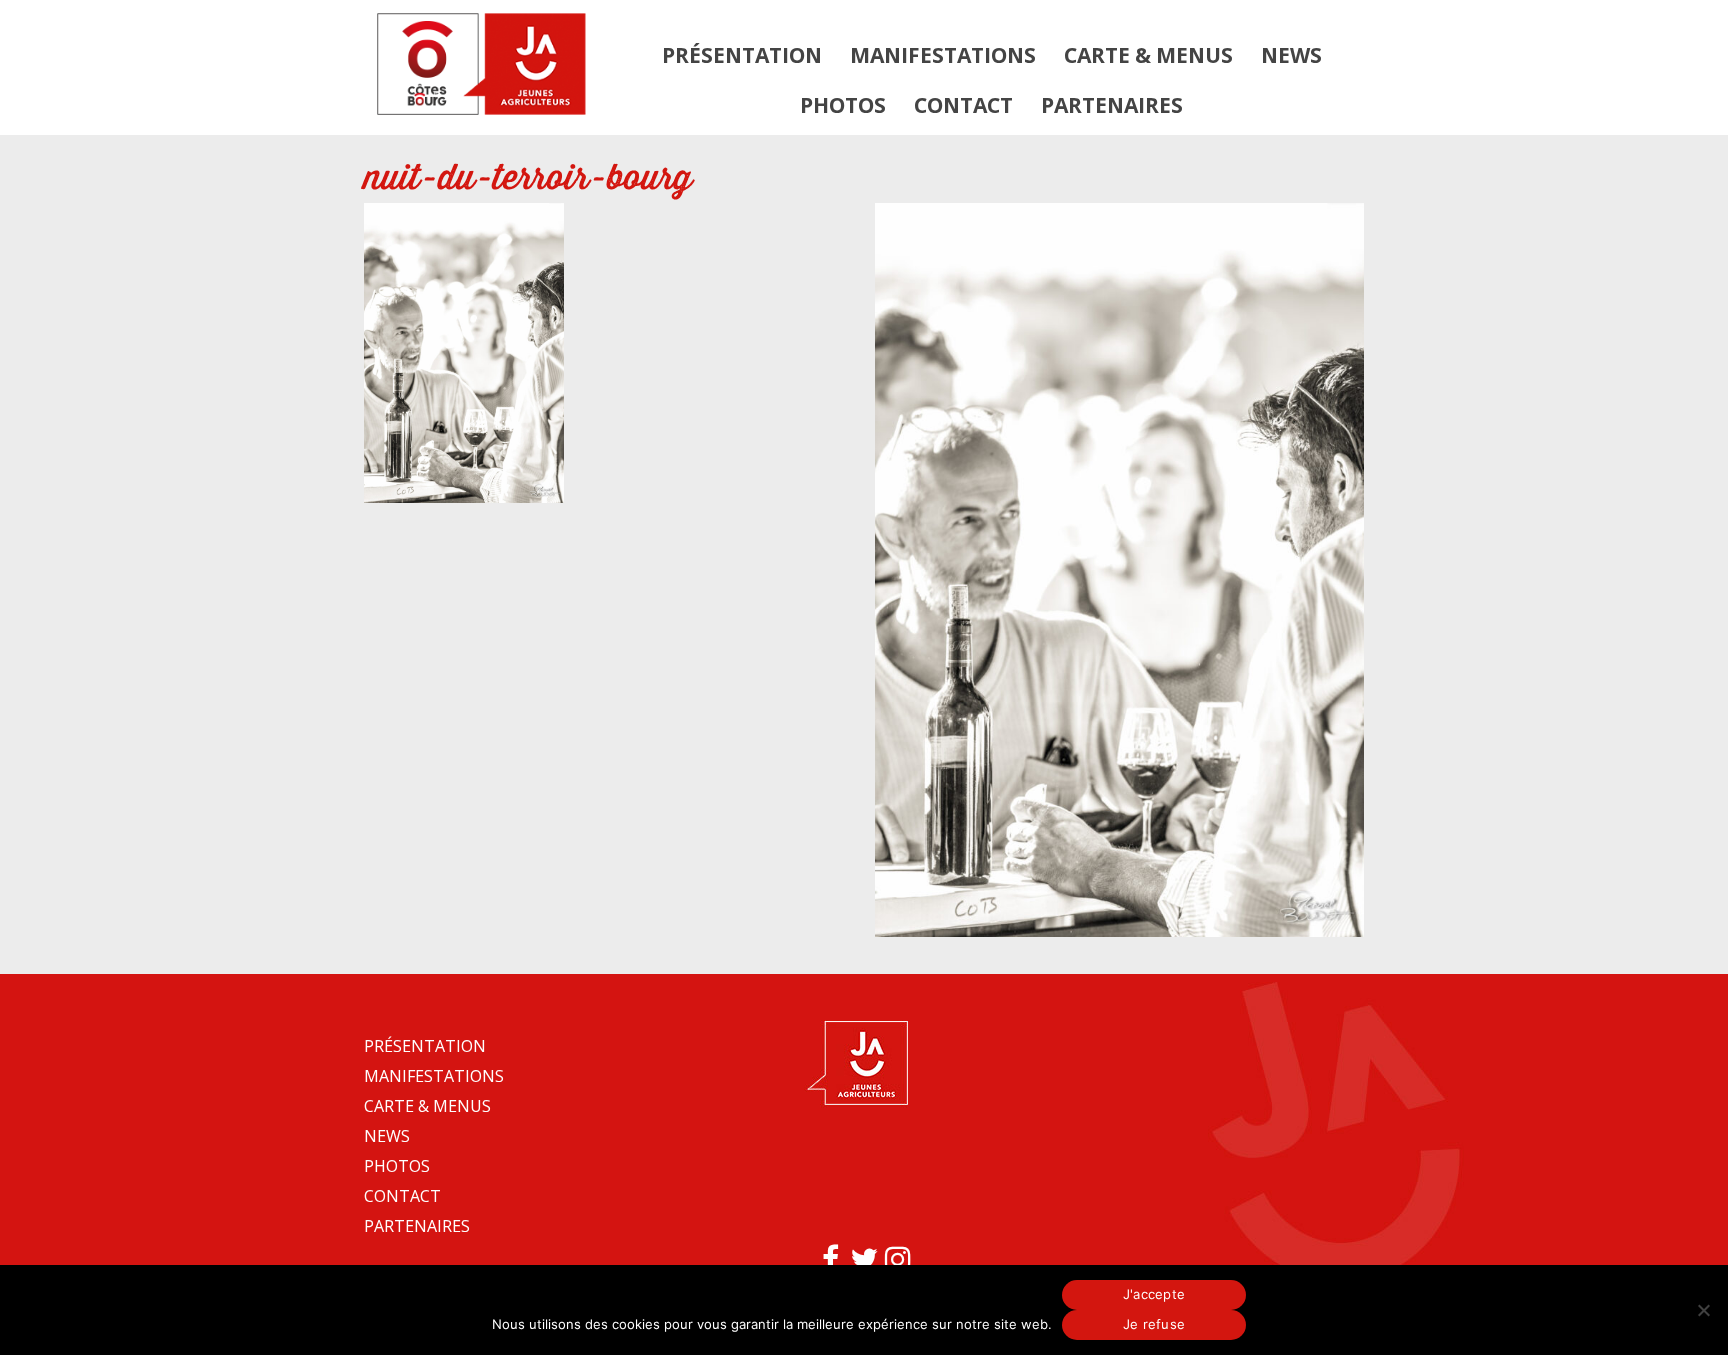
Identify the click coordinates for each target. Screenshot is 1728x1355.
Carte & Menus (1148, 55)
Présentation (742, 55)
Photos (843, 105)
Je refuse (1154, 1324)
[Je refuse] (1703, 1310)
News (1291, 55)
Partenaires (1112, 105)
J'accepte (1154, 1294)
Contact (963, 105)
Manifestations (943, 55)
